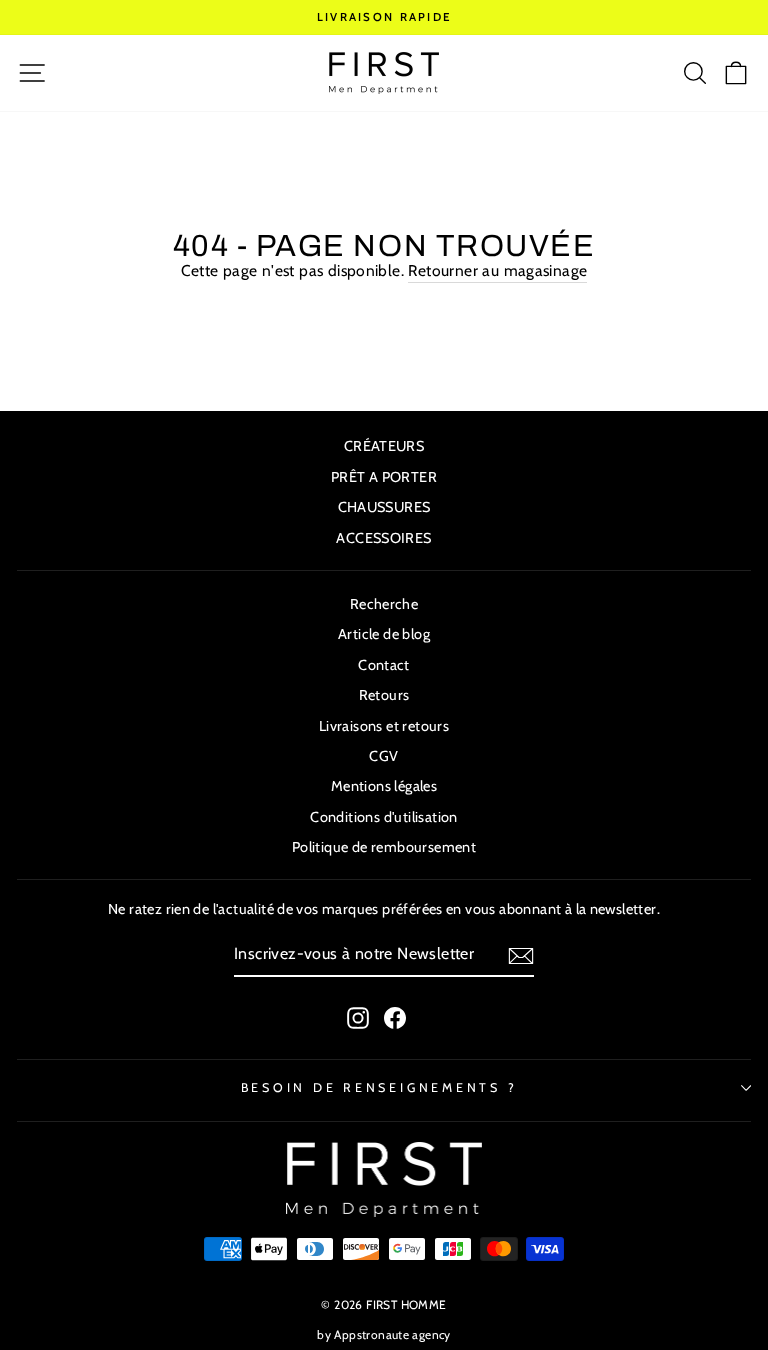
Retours (384, 695)
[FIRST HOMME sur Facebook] (395, 1018)
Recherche (384, 604)
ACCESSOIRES (383, 538)
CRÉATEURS (384, 446)
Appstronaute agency (392, 1334)
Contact (384, 665)
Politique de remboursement (384, 847)
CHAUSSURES (384, 507)
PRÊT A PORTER (384, 477)
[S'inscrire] (521, 956)
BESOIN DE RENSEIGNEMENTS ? (379, 1087)
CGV (383, 756)
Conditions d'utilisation (383, 817)
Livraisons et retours (384, 726)
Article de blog (384, 634)
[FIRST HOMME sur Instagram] (358, 1018)
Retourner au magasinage (497, 270)
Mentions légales (384, 786)
